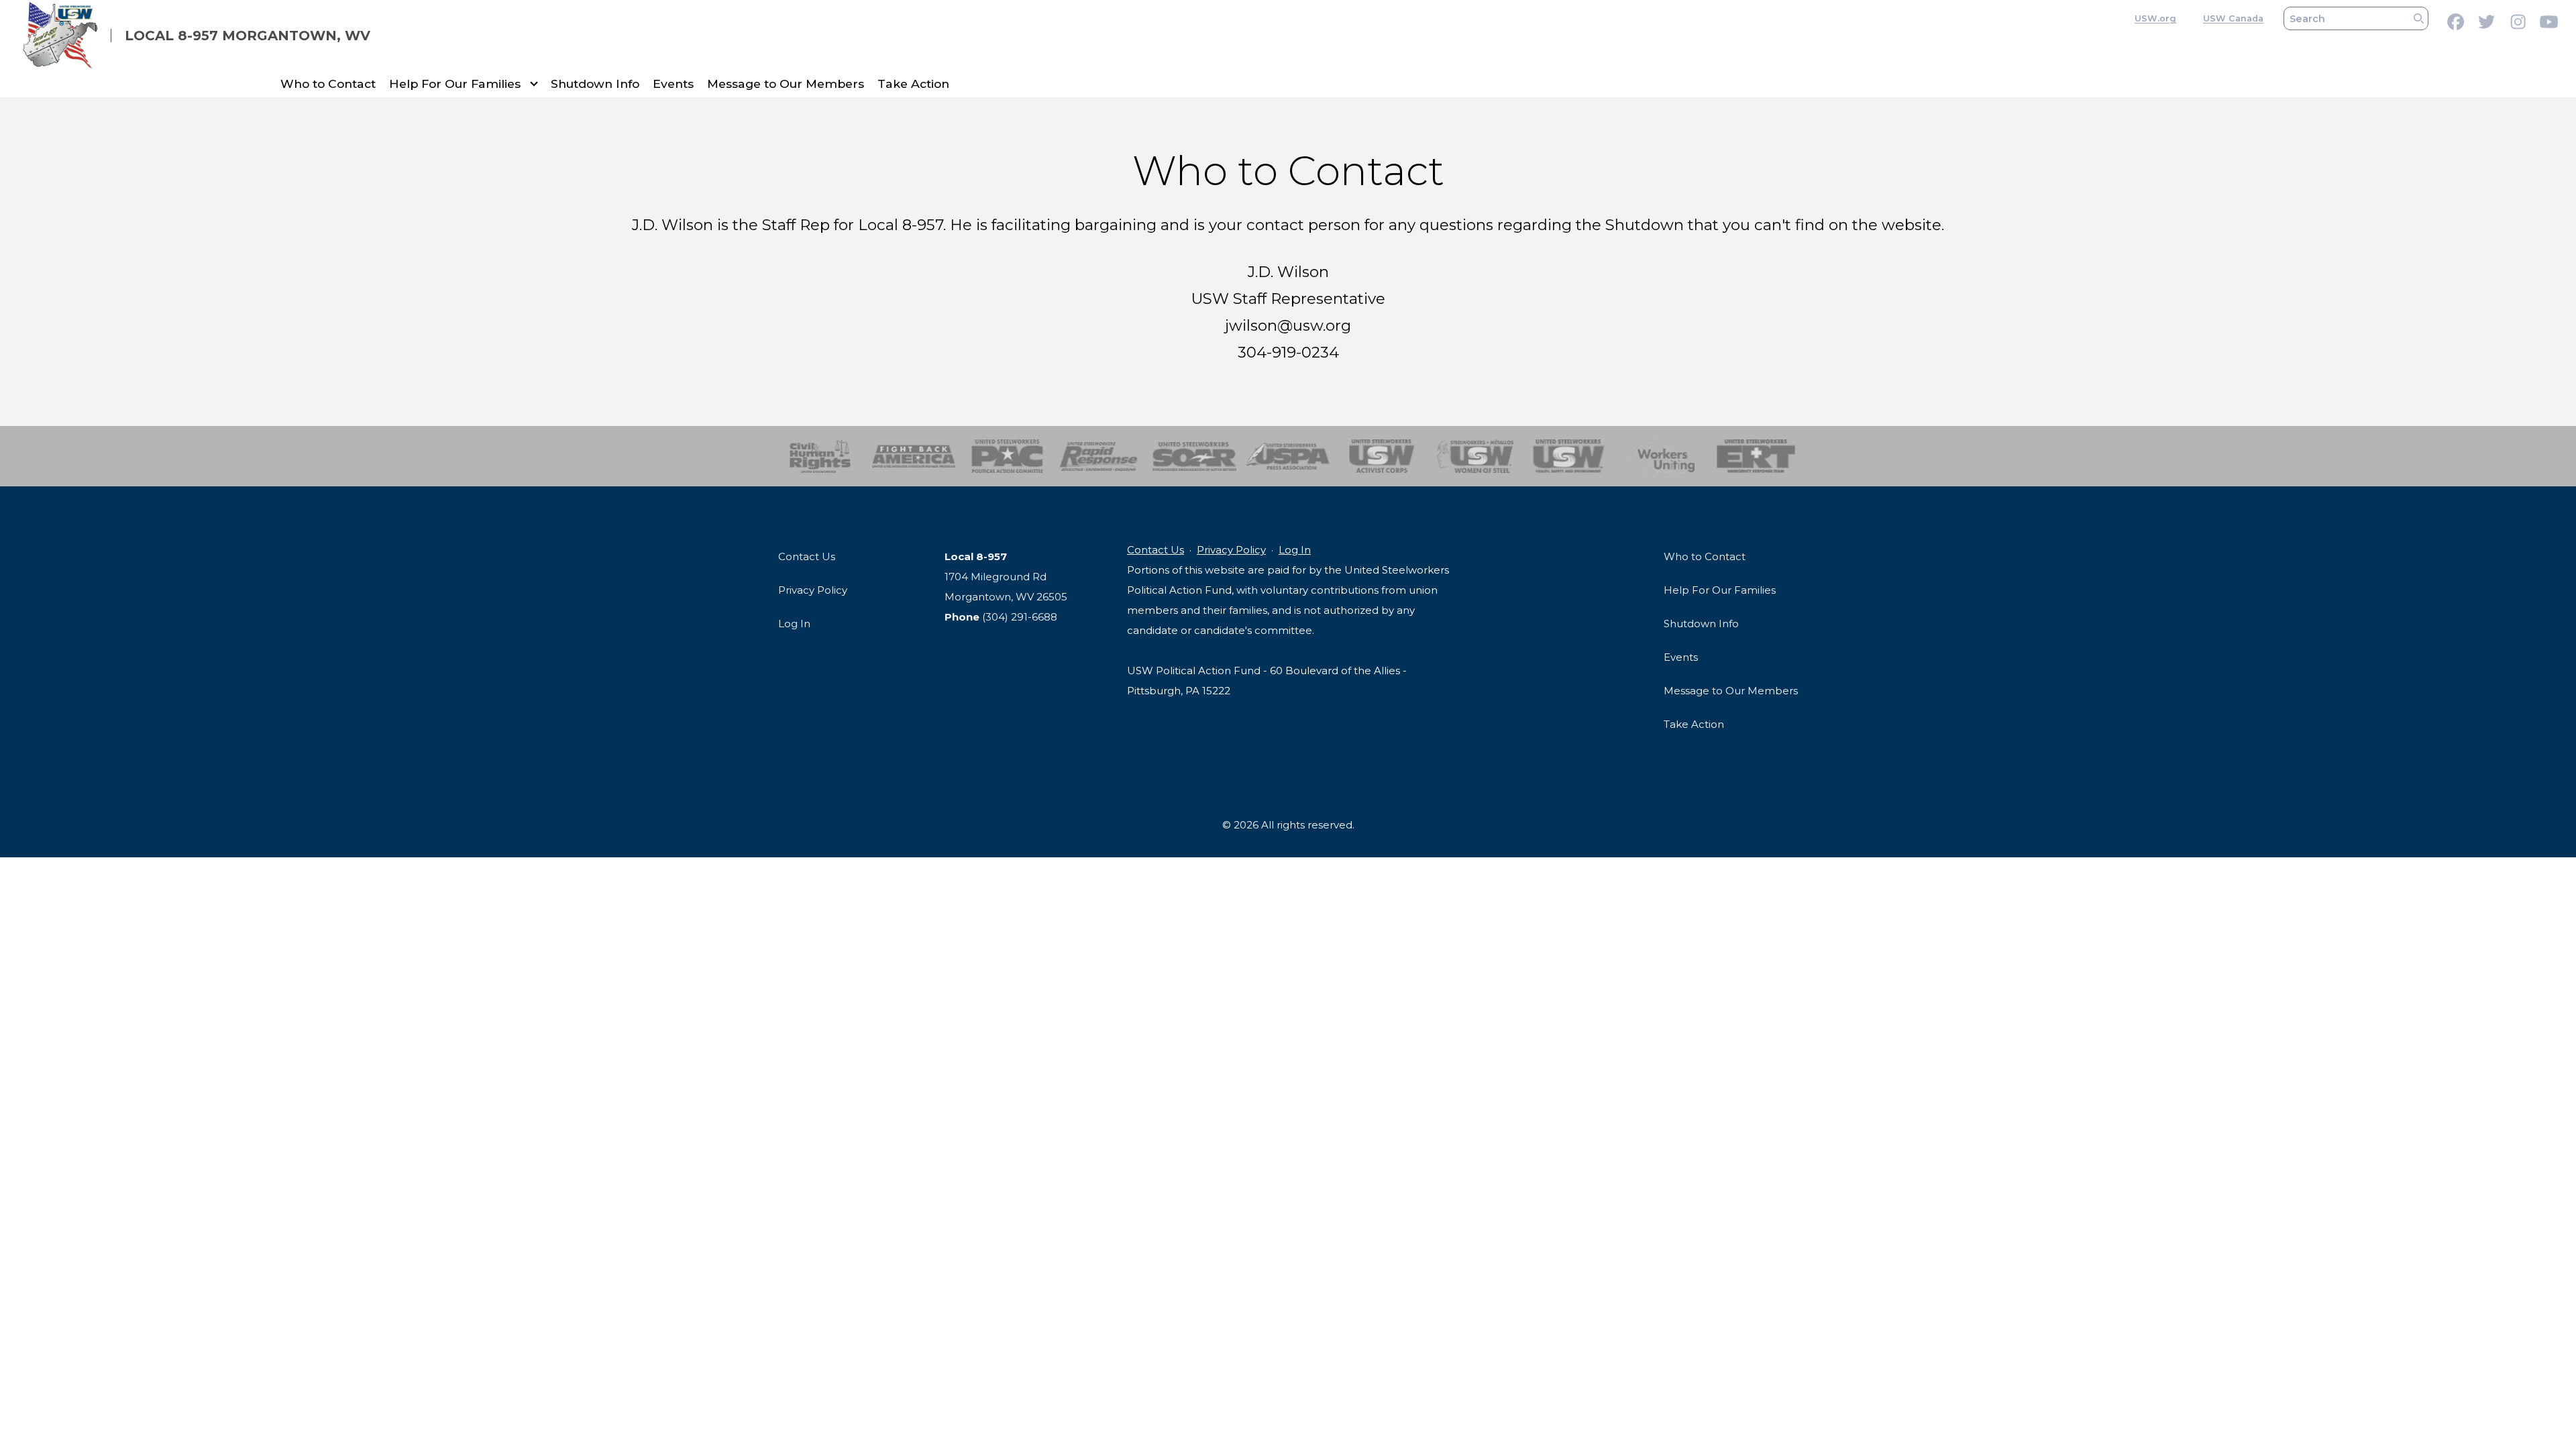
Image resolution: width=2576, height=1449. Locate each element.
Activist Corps (1382, 456)
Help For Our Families (455, 84)
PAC (1007, 456)
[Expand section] (534, 84)
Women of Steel (1475, 456)
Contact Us (807, 556)
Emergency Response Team (1756, 456)
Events (673, 84)
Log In (794, 624)
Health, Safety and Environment (1569, 456)
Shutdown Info (595, 84)
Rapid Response (1101, 456)
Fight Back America (914, 456)
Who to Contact (328, 84)
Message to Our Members (786, 84)
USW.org (2155, 18)
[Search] (2419, 18)
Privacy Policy (813, 590)
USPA (1288, 456)
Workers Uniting (1663, 456)
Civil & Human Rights (820, 456)
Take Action (913, 84)
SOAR (1194, 456)
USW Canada (2233, 18)
